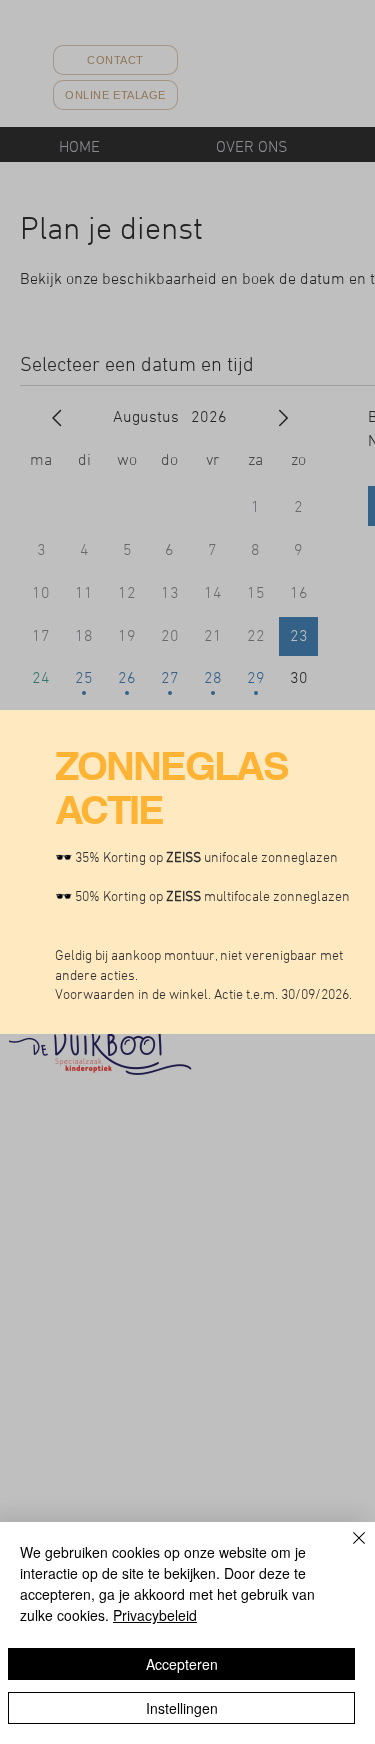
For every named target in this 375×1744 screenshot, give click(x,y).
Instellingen (182, 1708)
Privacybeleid (155, 1615)
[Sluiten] (347, 1550)
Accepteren (182, 1664)
